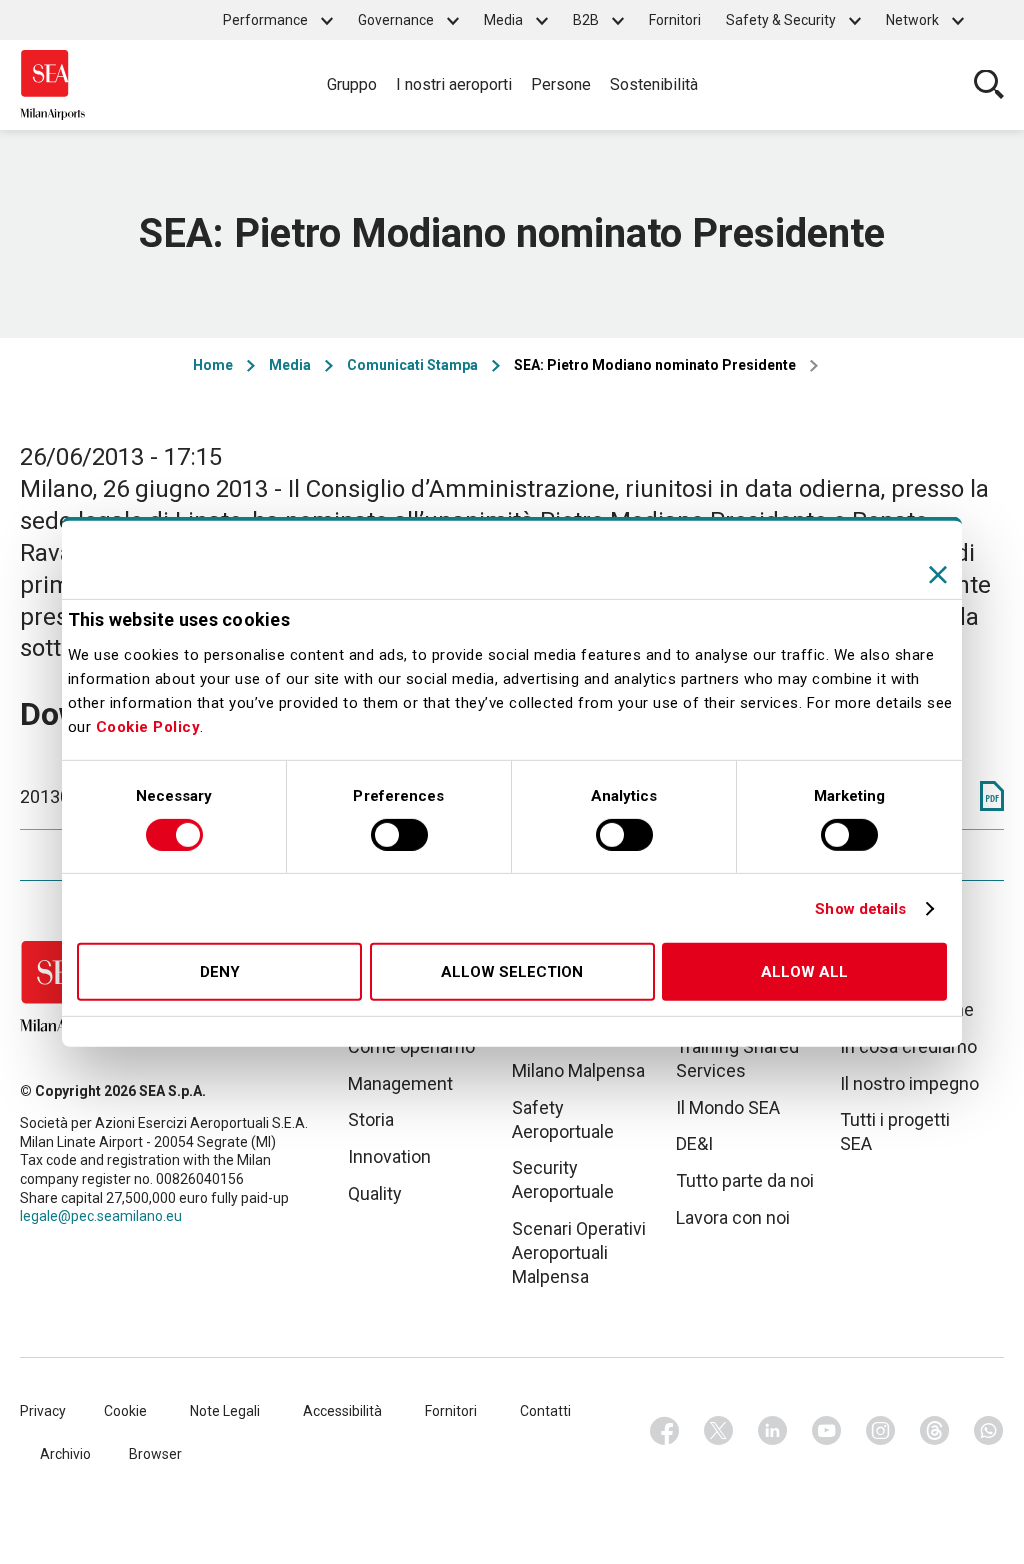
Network (912, 20)
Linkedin (773, 1431)
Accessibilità (342, 1411)
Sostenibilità (654, 84)
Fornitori (675, 20)
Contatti (545, 1411)
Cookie (125, 1411)
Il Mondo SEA (728, 1107)
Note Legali (225, 1411)
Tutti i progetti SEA (895, 1131)
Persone (561, 84)
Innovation (389, 1156)
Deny (220, 972)
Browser (155, 1454)
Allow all (804, 972)
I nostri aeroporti (454, 84)
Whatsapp (989, 1431)
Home (213, 365)
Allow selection (512, 972)
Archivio (65, 1454)
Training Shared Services (737, 1058)
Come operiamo (411, 1046)
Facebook (665, 1431)
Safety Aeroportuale (563, 1119)
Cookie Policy (148, 727)
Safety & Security (781, 20)
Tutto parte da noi (745, 1180)
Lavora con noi (733, 1217)
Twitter (719, 1431)
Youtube (827, 1431)
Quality (375, 1193)
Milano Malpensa (578, 1070)
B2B (586, 20)
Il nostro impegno (909, 1083)
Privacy (43, 1411)
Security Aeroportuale (563, 1179)
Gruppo (352, 84)
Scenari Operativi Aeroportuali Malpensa (579, 1252)
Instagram (881, 1431)
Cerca (989, 85)
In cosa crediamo (908, 1046)
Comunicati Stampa (412, 365)
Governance (396, 20)
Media (503, 20)
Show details (860, 909)
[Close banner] (938, 575)
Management (400, 1083)
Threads (935, 1431)
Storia (371, 1119)
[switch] (399, 835)
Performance (265, 20)
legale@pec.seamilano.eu (101, 1216)
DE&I (694, 1143)
